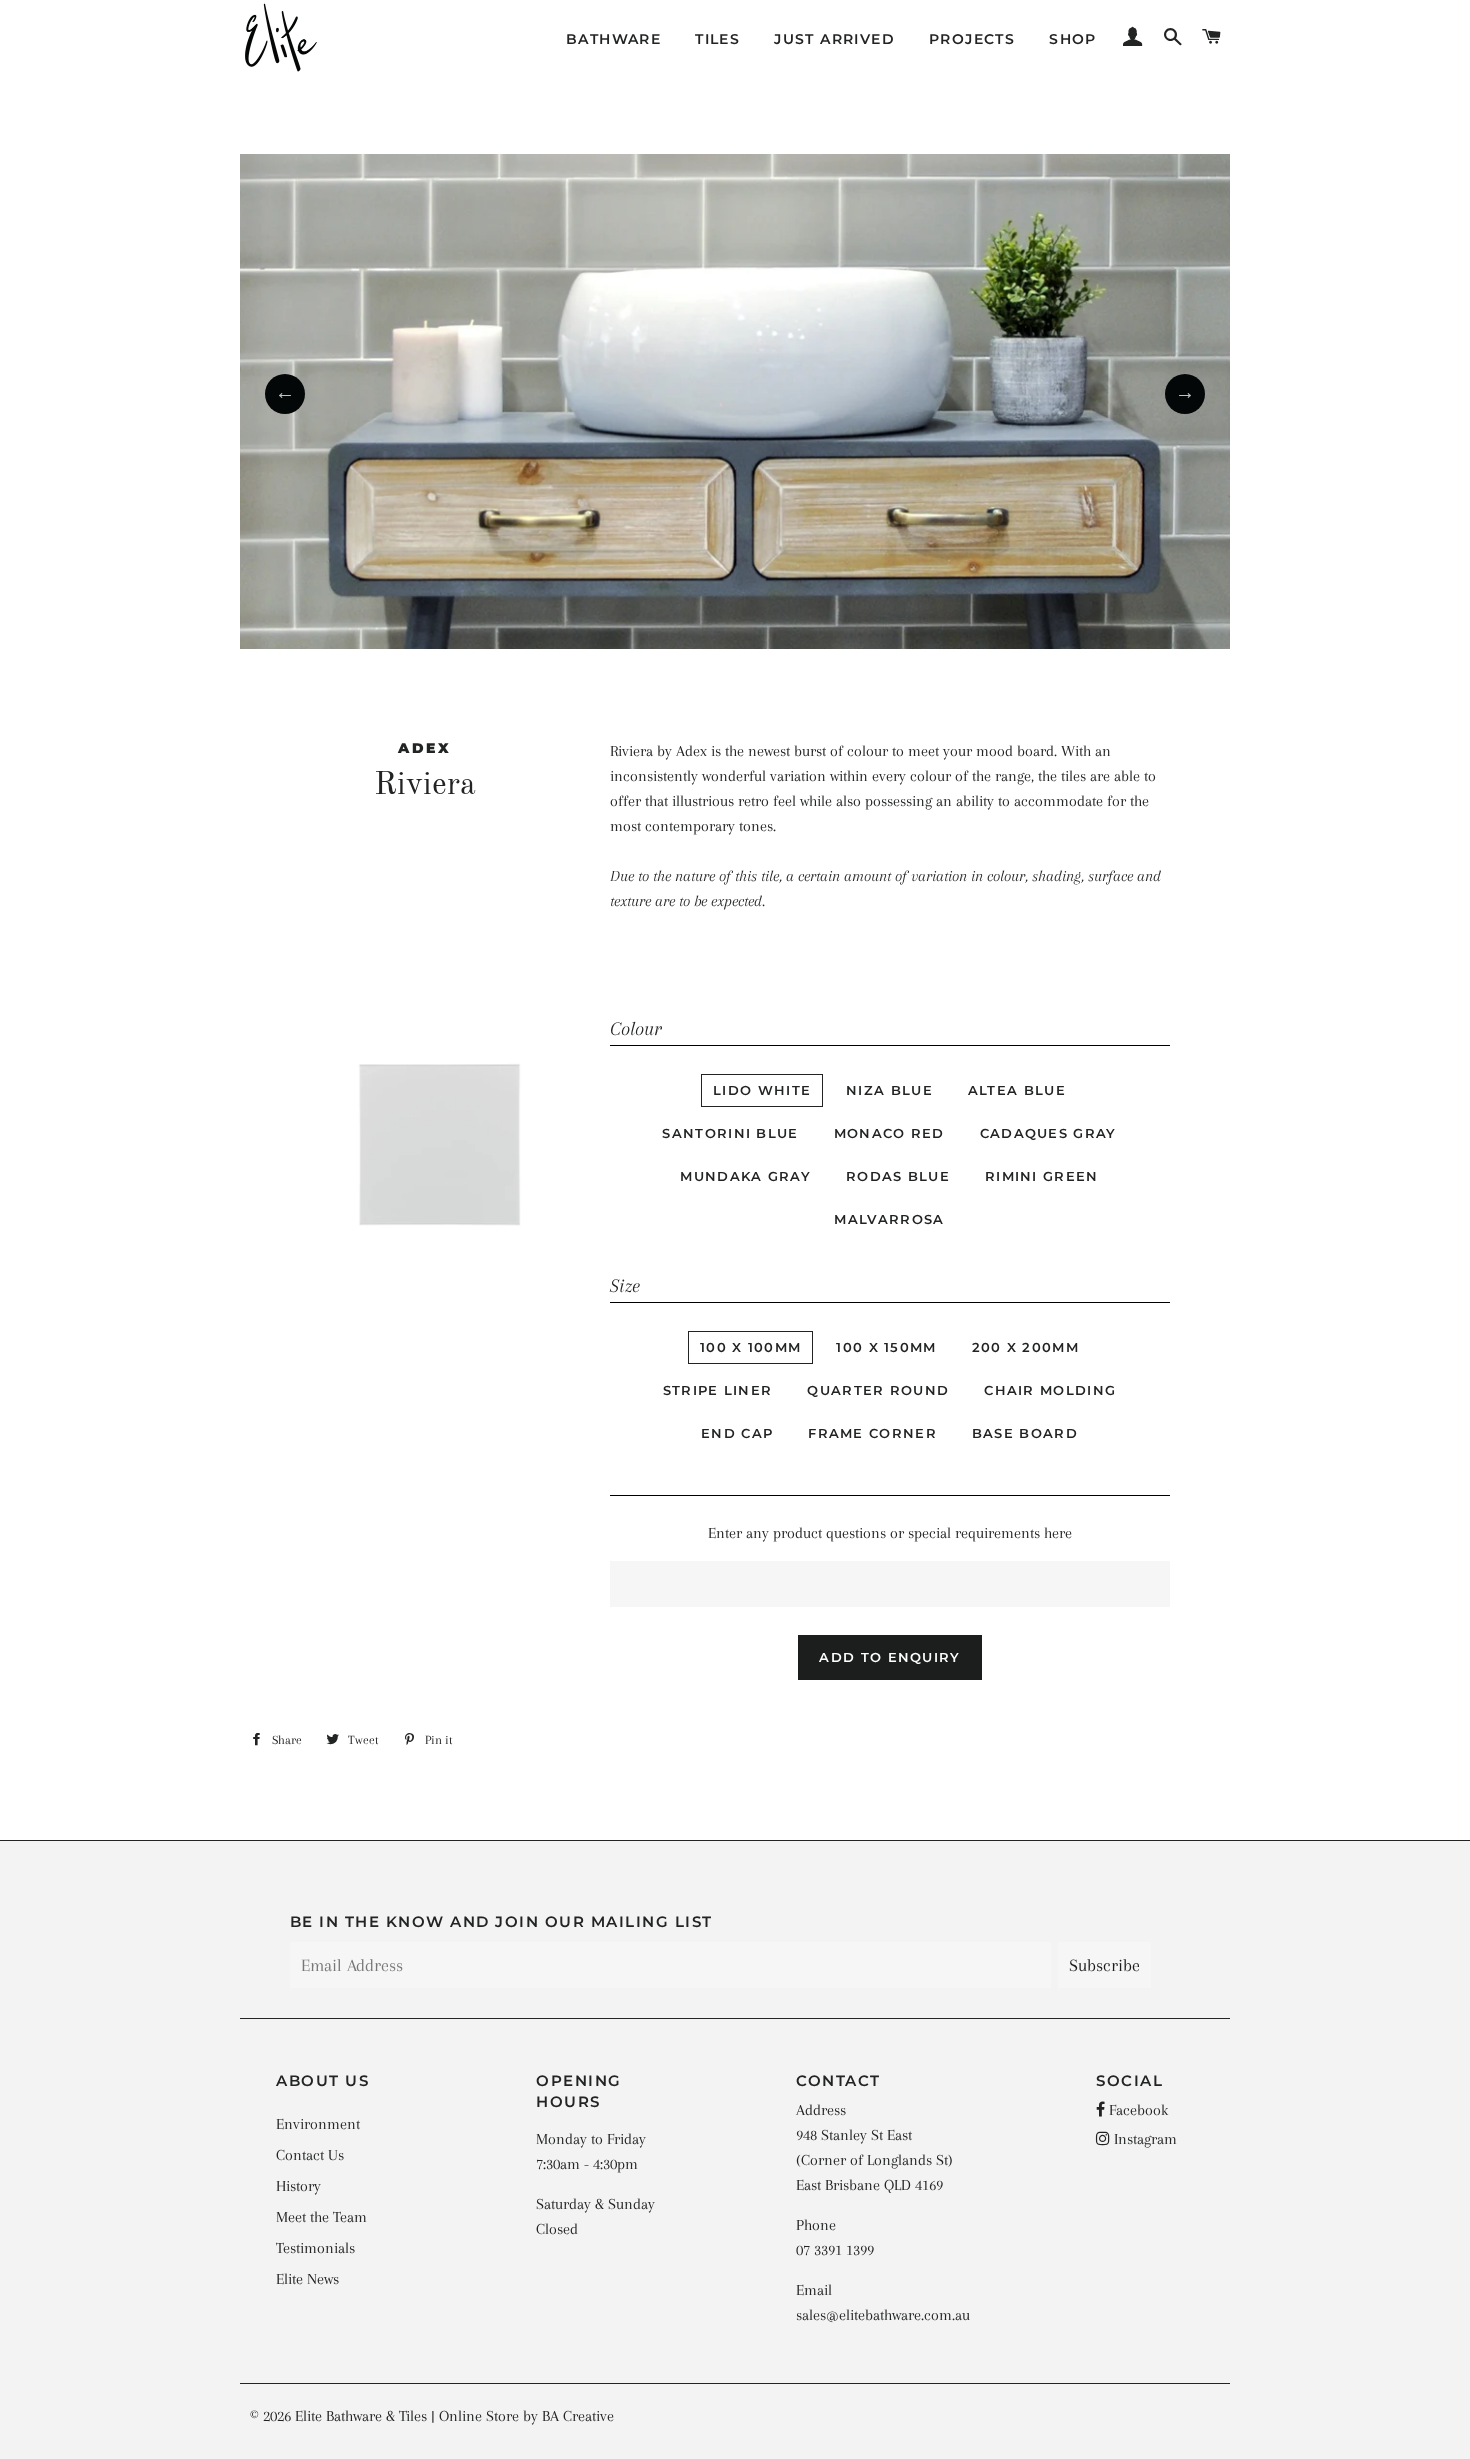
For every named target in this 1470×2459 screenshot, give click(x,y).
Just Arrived (834, 39)
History (298, 2186)
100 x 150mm (886, 1347)
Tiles (717, 39)
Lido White (762, 1090)
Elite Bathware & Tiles (361, 2416)
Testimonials (315, 2248)
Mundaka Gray (745, 1176)
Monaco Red (889, 1133)
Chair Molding (1050, 1390)
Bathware (613, 39)
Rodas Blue (898, 1176)
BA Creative (578, 2416)
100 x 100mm (750, 1347)
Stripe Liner (718, 1390)
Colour (635, 1029)
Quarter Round (878, 1390)
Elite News (307, 2279)
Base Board (1025, 1433)
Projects (972, 39)
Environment (318, 2124)
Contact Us (310, 2155)
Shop (1073, 39)
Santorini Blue (730, 1133)
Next (1185, 394)
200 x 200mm (1025, 1347)
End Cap (737, 1433)
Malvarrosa (889, 1219)
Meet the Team (321, 2217)
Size (625, 1286)
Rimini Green (1042, 1176)
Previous (285, 394)
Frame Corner (872, 1433)
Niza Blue (889, 1090)
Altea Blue (1017, 1090)
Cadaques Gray (1048, 1133)
